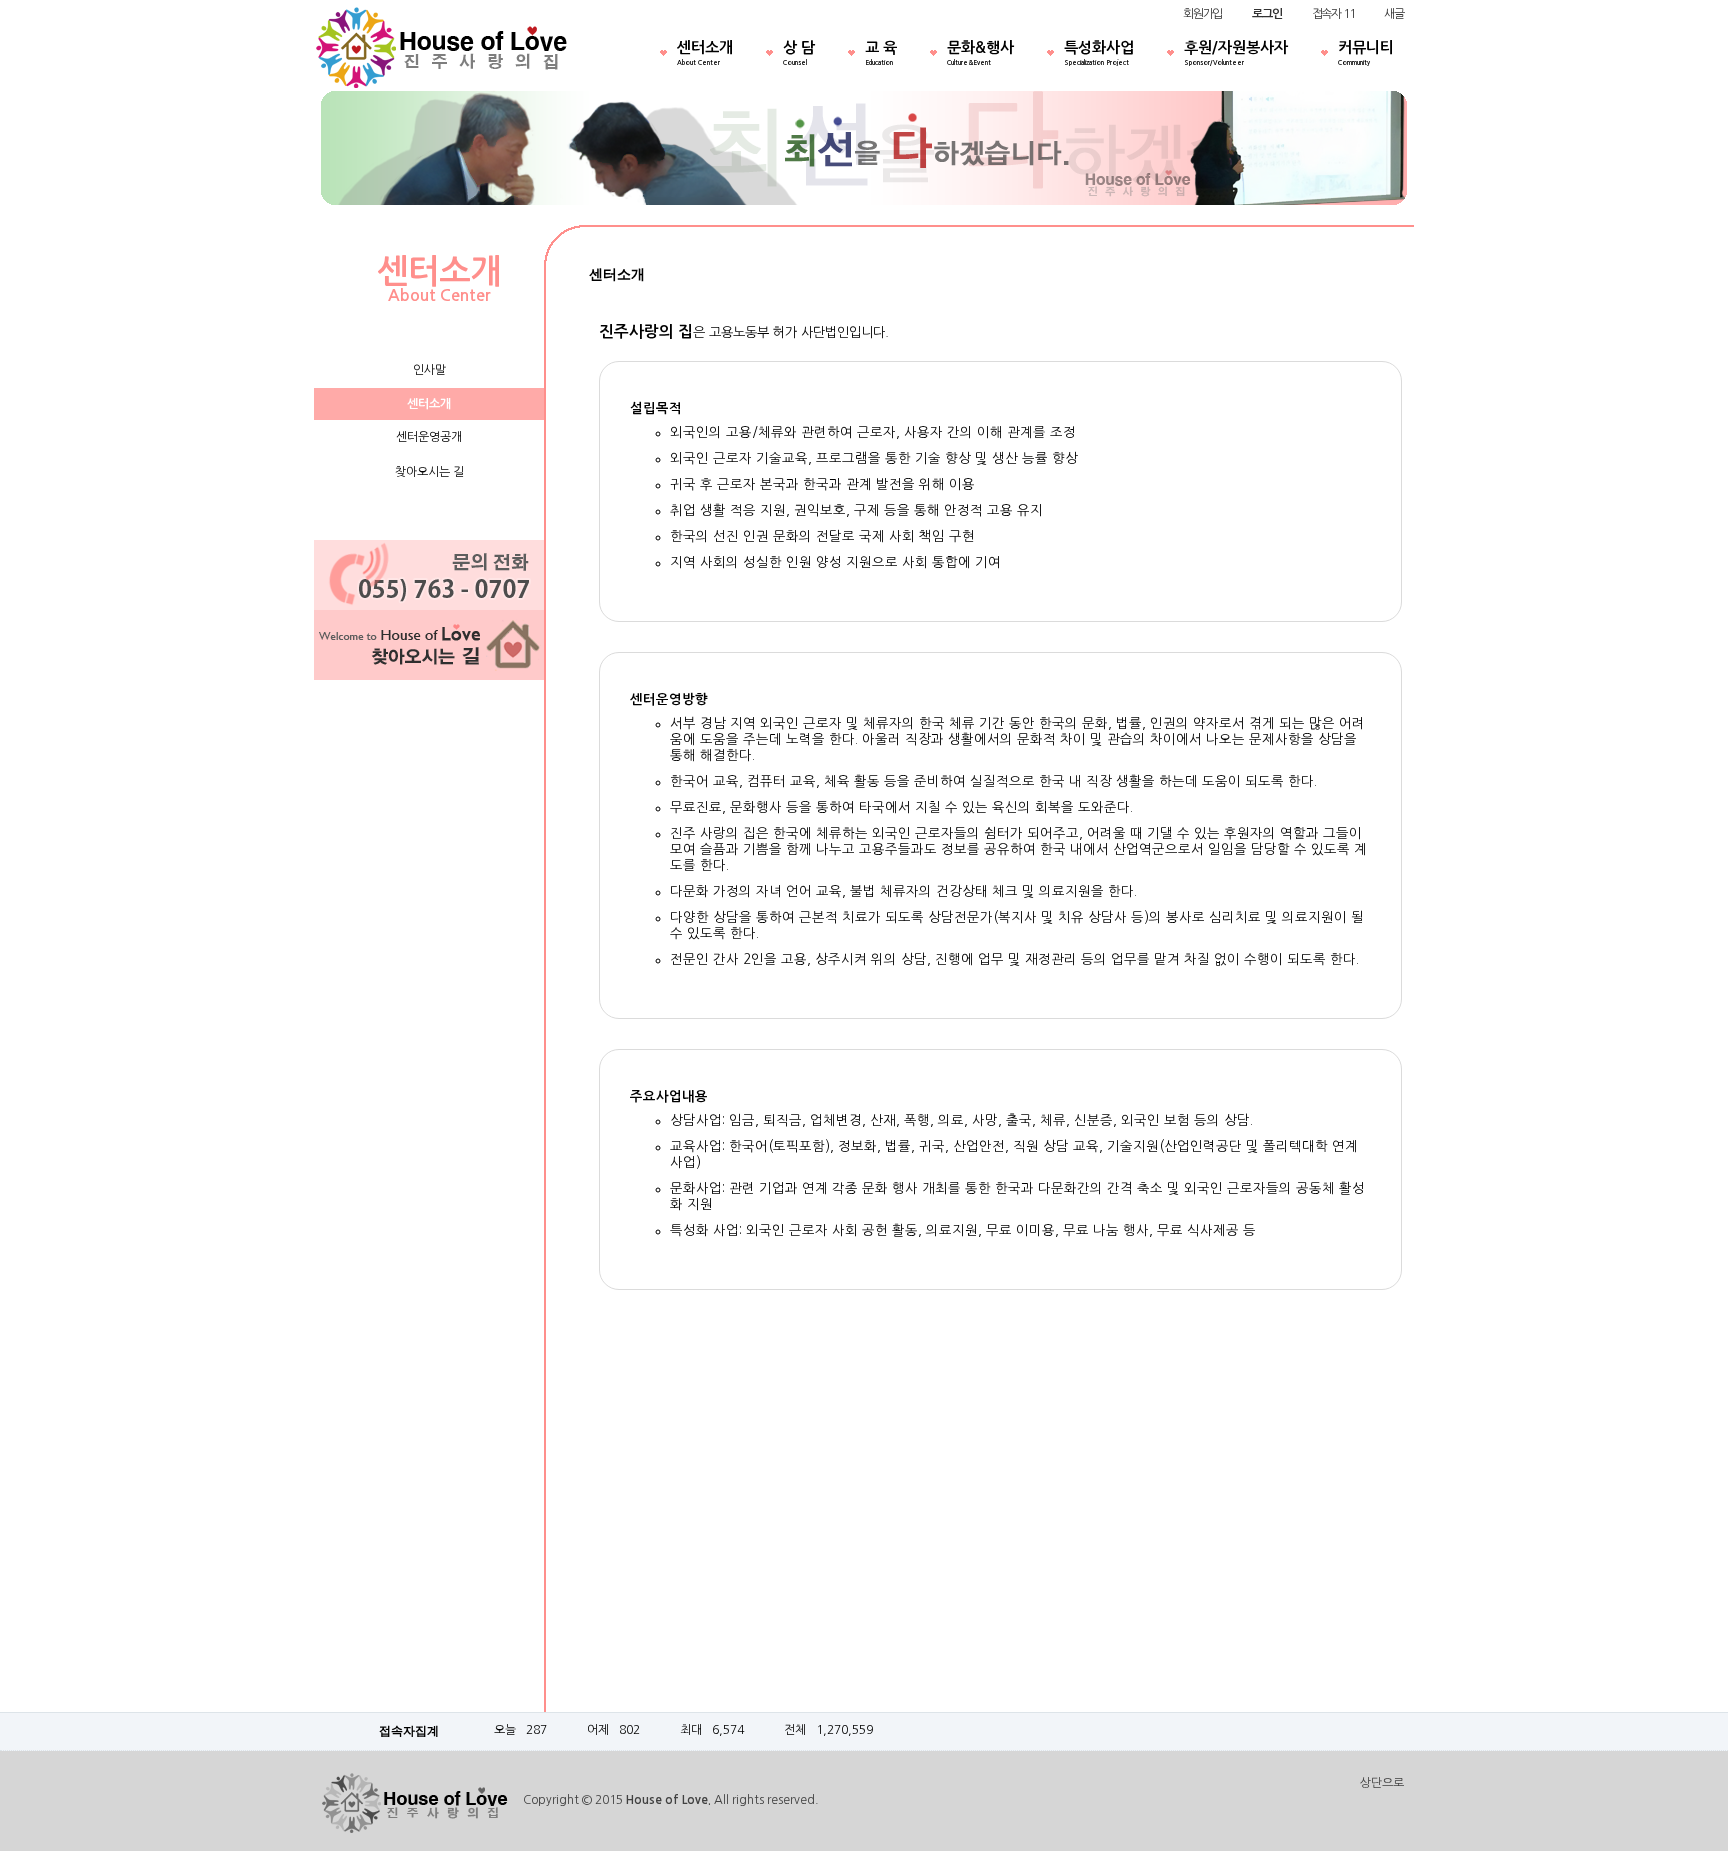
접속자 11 (1333, 14)
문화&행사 (980, 53)
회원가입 (1202, 14)
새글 (1394, 14)
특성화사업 (1099, 53)
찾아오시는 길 (429, 472)
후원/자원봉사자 (1236, 53)
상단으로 (1382, 1783)
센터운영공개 (429, 437)
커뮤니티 (1366, 53)
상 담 (799, 53)
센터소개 (705, 53)
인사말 (429, 370)
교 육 (881, 53)
